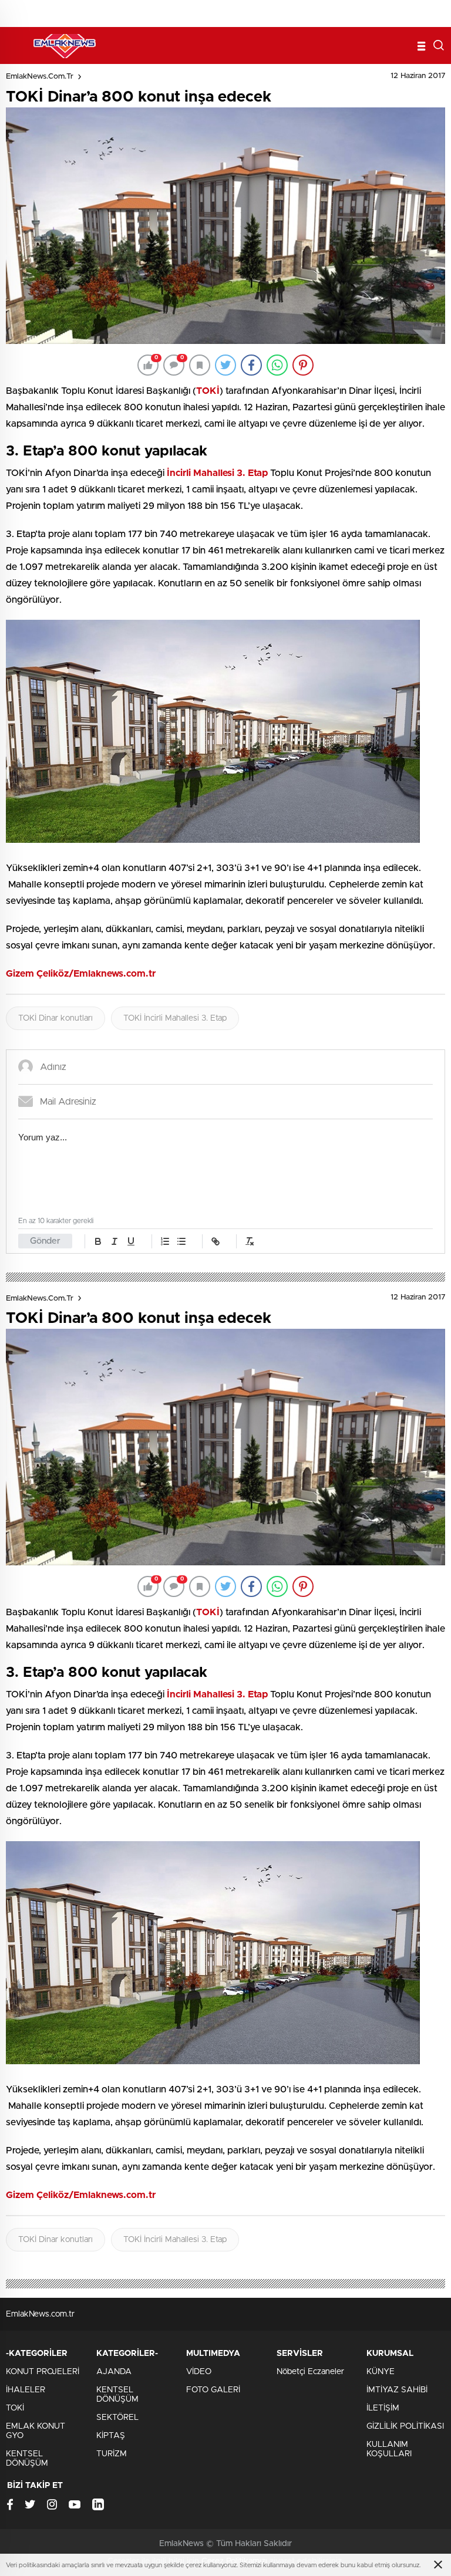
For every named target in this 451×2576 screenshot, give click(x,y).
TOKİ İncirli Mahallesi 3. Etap (175, 1018)
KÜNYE (381, 2372)
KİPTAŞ (111, 2436)
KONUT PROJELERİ (43, 2372)
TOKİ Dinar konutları (55, 1018)
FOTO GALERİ (213, 2390)
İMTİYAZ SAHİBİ (397, 2390)
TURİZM (112, 2454)
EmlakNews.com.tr (40, 77)
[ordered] (165, 1241)
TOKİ (15, 2408)
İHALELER (26, 2390)
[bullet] (181, 1241)
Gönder (45, 1241)
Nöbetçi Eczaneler (310, 2372)
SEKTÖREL (117, 2418)
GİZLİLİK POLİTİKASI (405, 2426)
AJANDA (114, 2372)
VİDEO (199, 2372)
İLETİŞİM (383, 2408)
